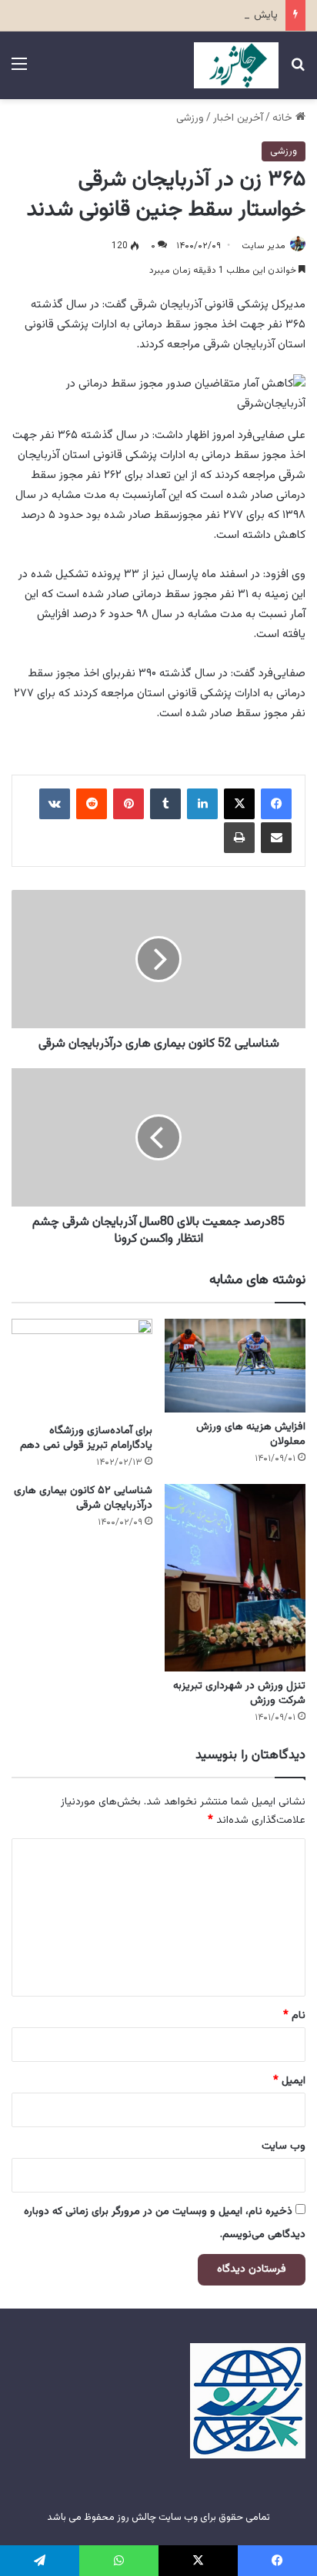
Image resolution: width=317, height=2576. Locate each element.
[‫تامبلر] (165, 804)
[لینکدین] (202, 804)
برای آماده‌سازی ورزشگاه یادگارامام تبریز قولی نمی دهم (86, 1438)
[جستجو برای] (298, 71)
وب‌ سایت (284, 2146)
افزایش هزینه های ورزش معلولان (251, 1434)
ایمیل (289, 2081)
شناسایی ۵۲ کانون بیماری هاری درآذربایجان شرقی (83, 1498)
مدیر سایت (264, 246)
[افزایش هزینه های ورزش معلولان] (235, 1366)
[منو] (19, 71)
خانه (284, 118)
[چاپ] (239, 838)
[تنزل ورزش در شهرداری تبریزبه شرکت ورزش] (235, 1578)
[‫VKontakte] (55, 804)
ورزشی (190, 118)
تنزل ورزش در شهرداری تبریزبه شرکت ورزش (239, 1693)
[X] (239, 804)
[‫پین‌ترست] (128, 804)
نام (294, 2016)
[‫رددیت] (92, 804)
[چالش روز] (236, 65)
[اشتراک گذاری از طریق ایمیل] (276, 838)
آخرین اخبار (238, 118)
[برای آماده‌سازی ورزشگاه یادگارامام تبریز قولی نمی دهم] (82, 1368)
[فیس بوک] (276, 804)
